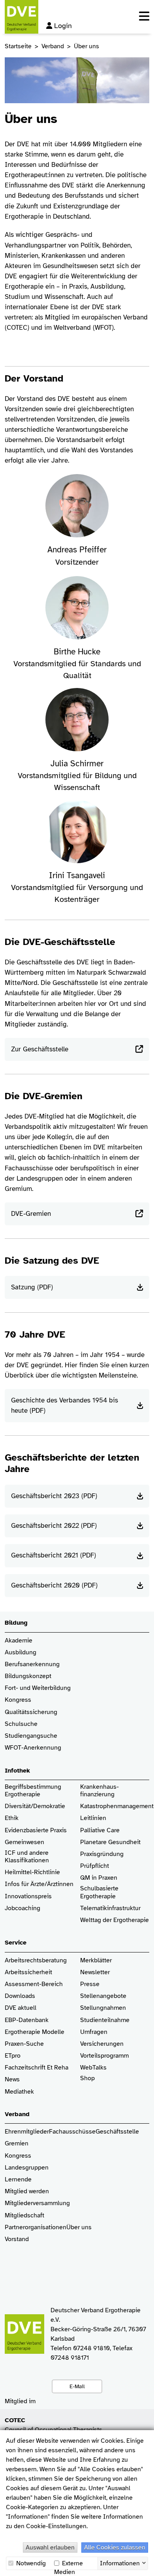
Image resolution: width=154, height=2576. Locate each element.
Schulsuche (21, 1724)
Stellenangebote (103, 1996)
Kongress (18, 1700)
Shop (87, 2078)
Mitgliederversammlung (37, 2203)
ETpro (13, 2056)
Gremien (17, 2144)
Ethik (12, 1818)
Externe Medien (69, 2564)
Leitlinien (93, 1818)
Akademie (19, 1641)
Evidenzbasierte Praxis (36, 1830)
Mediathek (19, 2092)
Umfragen (94, 2032)
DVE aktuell (21, 2008)
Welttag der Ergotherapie (115, 1920)
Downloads (20, 1996)
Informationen (120, 2563)
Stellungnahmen (103, 2008)
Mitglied (16, 2191)
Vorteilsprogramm (104, 2056)
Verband (53, 46)
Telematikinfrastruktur (110, 1908)
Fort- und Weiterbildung (38, 1688)
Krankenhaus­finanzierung (100, 1791)
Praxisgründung (102, 1854)
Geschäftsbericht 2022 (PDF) (54, 1526)
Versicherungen (102, 2044)
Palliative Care (100, 1830)
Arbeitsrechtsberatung (36, 1961)
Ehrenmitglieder (27, 2132)
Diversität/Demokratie (35, 1806)
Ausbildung (21, 1653)
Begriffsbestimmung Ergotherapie (34, 1791)
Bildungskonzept (28, 1676)
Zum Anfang (142, 2564)
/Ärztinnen (59, 1884)
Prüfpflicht (95, 1866)
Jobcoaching (23, 1908)
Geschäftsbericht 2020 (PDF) (54, 1585)
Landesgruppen (27, 2168)
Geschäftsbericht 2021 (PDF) (54, 1555)
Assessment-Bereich (34, 1984)
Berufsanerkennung (32, 1664)
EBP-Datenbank (27, 2020)
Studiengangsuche (31, 1736)
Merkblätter (96, 1961)
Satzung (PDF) (32, 1287)
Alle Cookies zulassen (115, 2548)
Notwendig (30, 2563)
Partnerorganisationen (36, 2227)
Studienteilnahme (105, 2020)
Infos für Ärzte (25, 1884)
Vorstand (17, 2239)
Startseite (18, 46)
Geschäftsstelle (117, 2132)
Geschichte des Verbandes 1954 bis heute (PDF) (65, 1405)
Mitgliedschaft (24, 2216)
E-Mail (77, 2386)
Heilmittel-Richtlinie (32, 1872)
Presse (90, 1984)
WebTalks (93, 2068)
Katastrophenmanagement (117, 1806)
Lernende (18, 2180)
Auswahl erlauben (50, 2548)
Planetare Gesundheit (110, 1842)
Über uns (79, 2227)
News (12, 2080)
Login (63, 26)
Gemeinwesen (24, 1842)
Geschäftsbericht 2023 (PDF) (54, 1496)
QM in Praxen (99, 1878)
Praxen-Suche (24, 2044)
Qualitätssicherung (31, 1712)
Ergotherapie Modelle (35, 2032)
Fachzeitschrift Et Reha (37, 2068)
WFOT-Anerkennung (33, 1748)
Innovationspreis (28, 1897)
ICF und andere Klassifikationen (27, 1857)
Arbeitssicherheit (28, 1972)
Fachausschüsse (72, 2132)
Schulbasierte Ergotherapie (99, 1892)
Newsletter (95, 1972)
